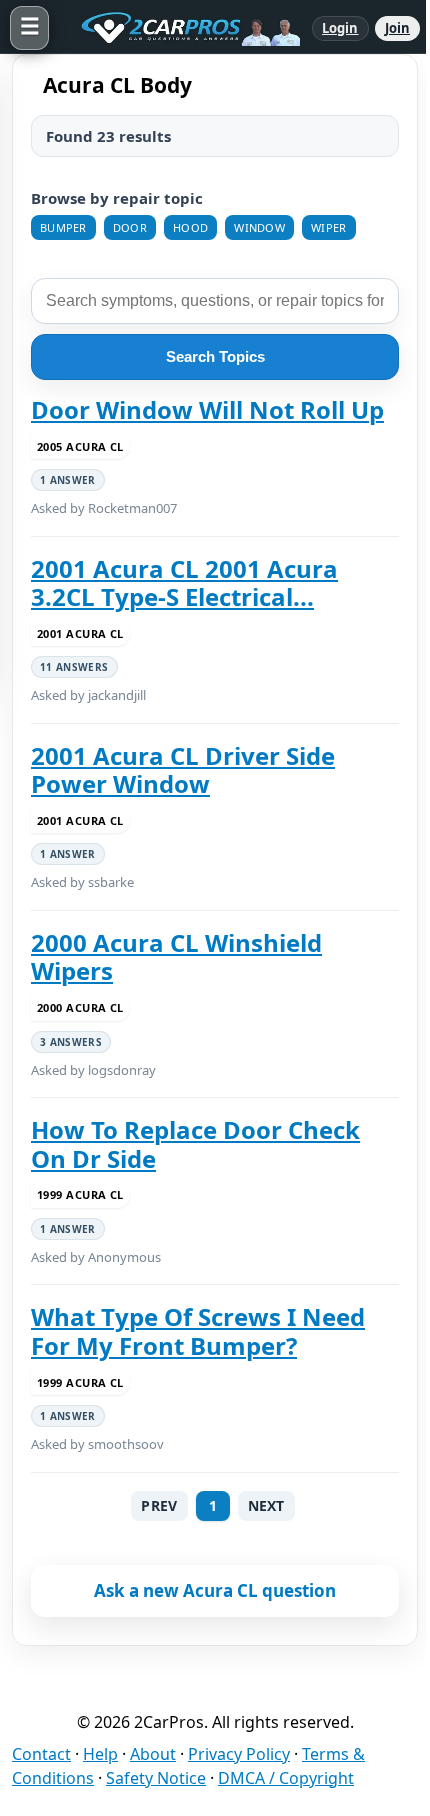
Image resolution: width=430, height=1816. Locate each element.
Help (100, 1754)
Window (259, 227)
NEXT (266, 1505)
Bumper (63, 227)
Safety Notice (156, 1778)
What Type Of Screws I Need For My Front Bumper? (198, 1331)
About (153, 1754)
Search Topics (215, 356)
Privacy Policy (239, 1754)
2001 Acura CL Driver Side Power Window (183, 770)
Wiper (329, 227)
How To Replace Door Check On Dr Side (195, 1144)
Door (130, 227)
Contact (41, 1754)
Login (340, 28)
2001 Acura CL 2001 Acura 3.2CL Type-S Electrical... (184, 583)
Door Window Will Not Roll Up (207, 410)
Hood (190, 227)
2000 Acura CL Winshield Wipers (176, 957)
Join (397, 28)
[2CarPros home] (180, 28)
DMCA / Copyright (286, 1778)
